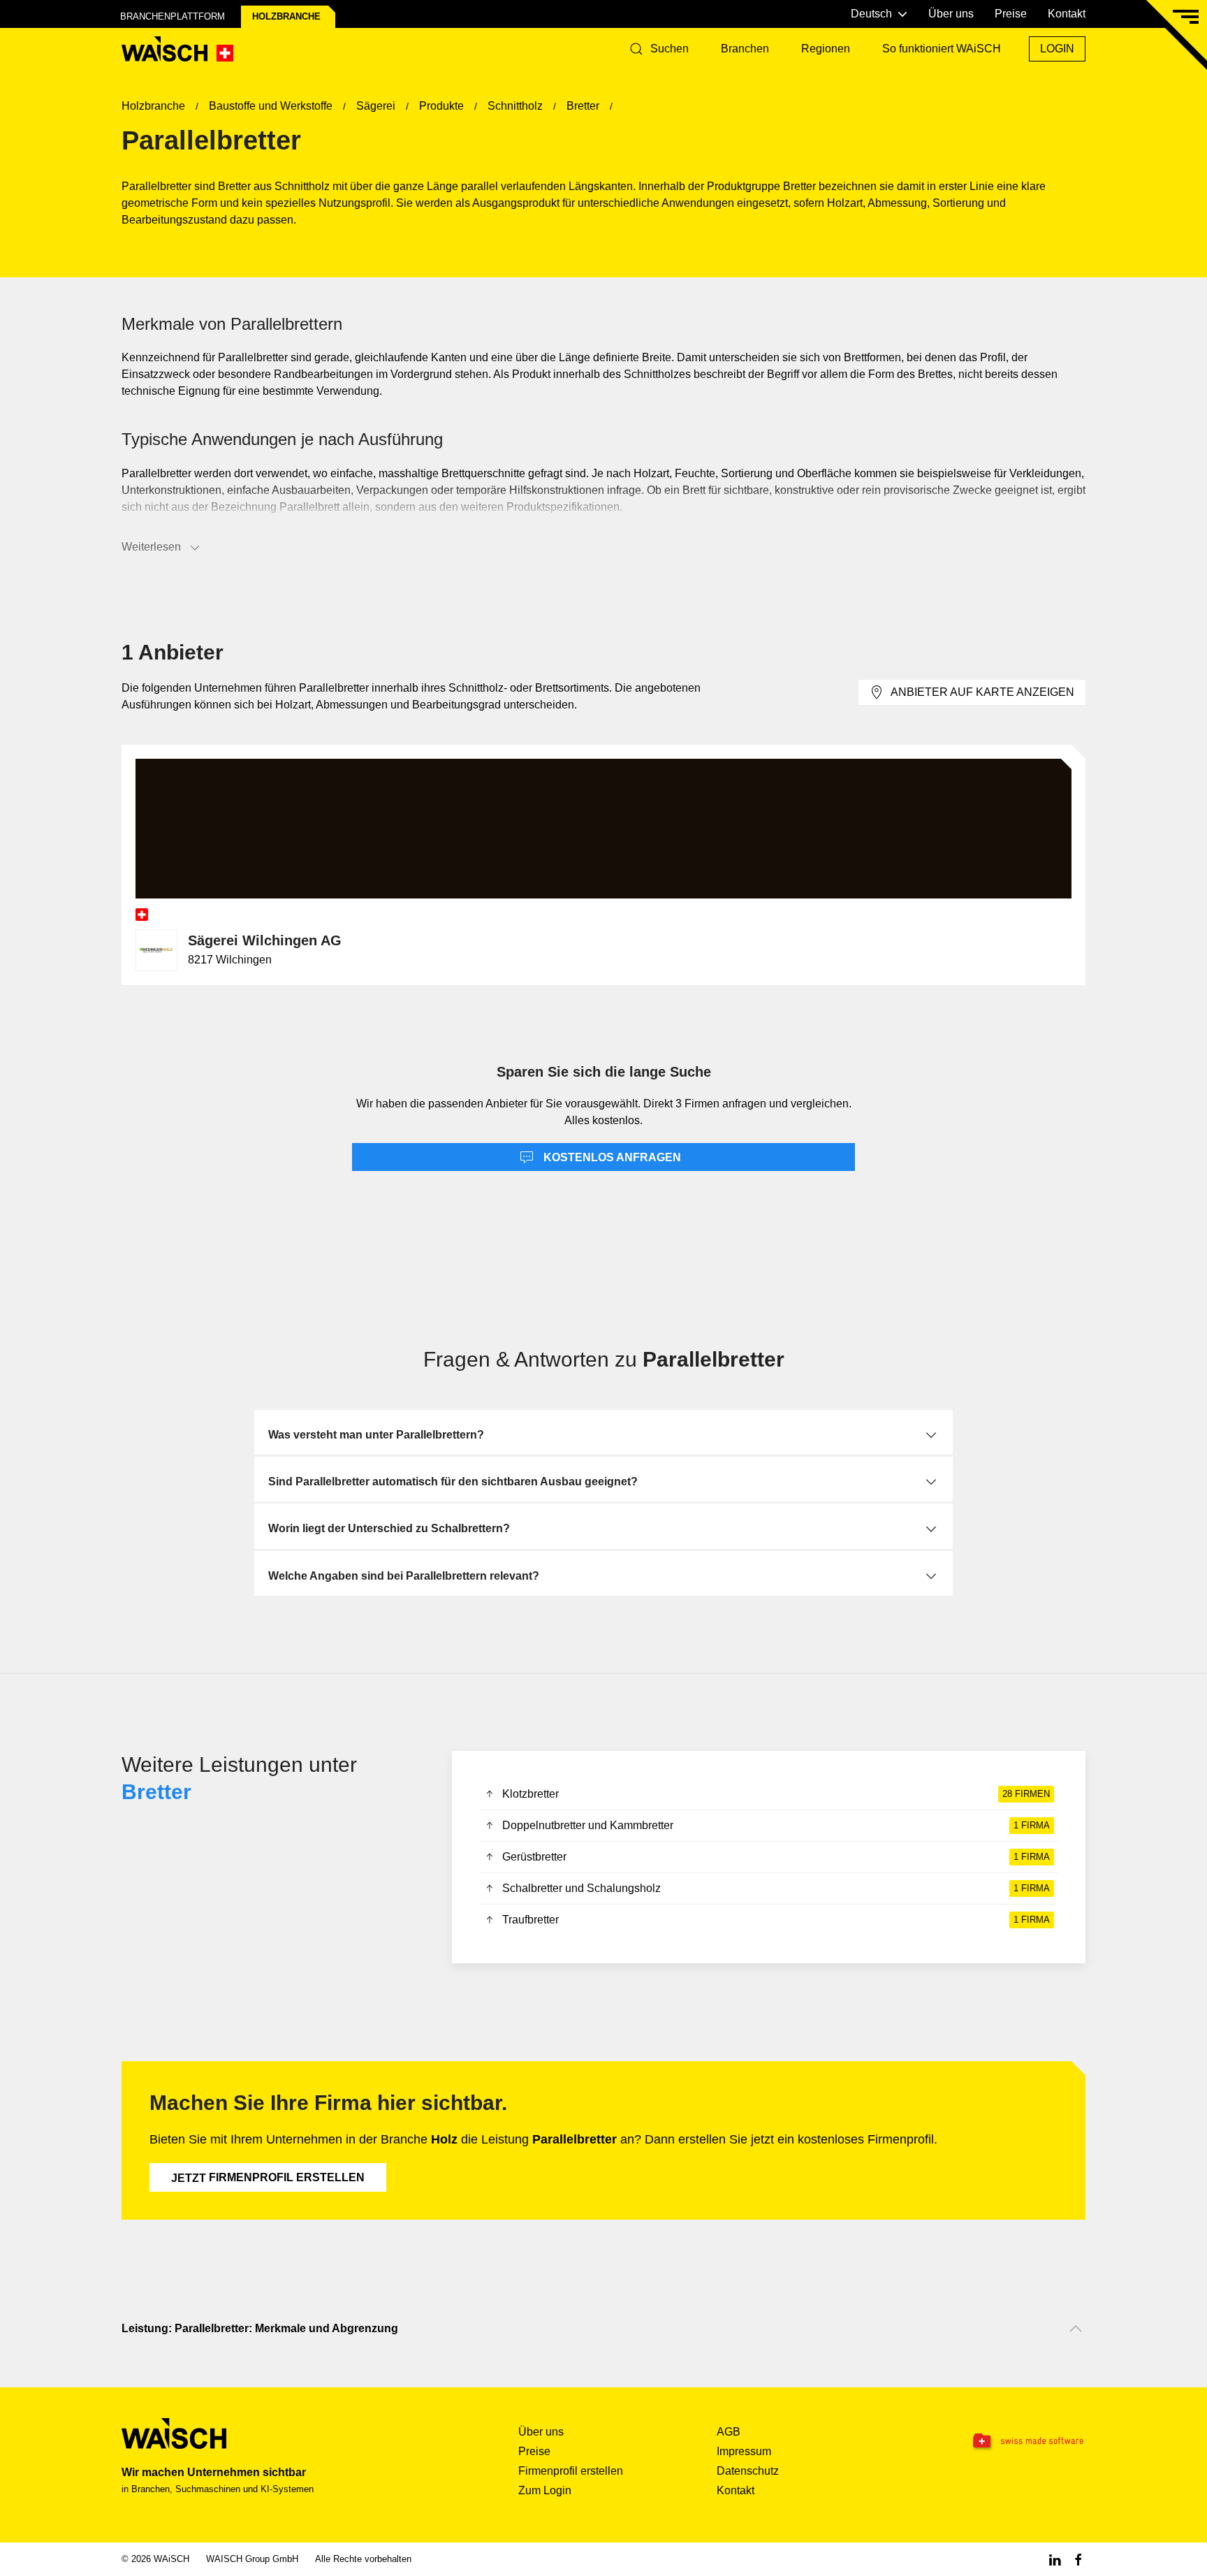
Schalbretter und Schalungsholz (776, 1888)
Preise (1011, 14)
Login (1057, 49)
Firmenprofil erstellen (268, 2178)
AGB (729, 2432)
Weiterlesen (151, 547)
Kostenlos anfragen (611, 1157)
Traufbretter (776, 1920)
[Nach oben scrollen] (1076, 2329)
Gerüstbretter (776, 1857)
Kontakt (1067, 14)
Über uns (951, 14)
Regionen (826, 49)
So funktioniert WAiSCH (942, 49)
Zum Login (545, 2490)
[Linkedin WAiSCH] (1055, 2559)
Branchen (745, 49)
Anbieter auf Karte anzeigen (982, 692)
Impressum (744, 2451)
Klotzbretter (776, 1794)
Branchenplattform (173, 16)
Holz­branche (286, 16)
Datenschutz (748, 2471)
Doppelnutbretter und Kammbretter (776, 1825)
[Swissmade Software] (1000, 2441)
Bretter (156, 1792)
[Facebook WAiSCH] (1078, 2559)
